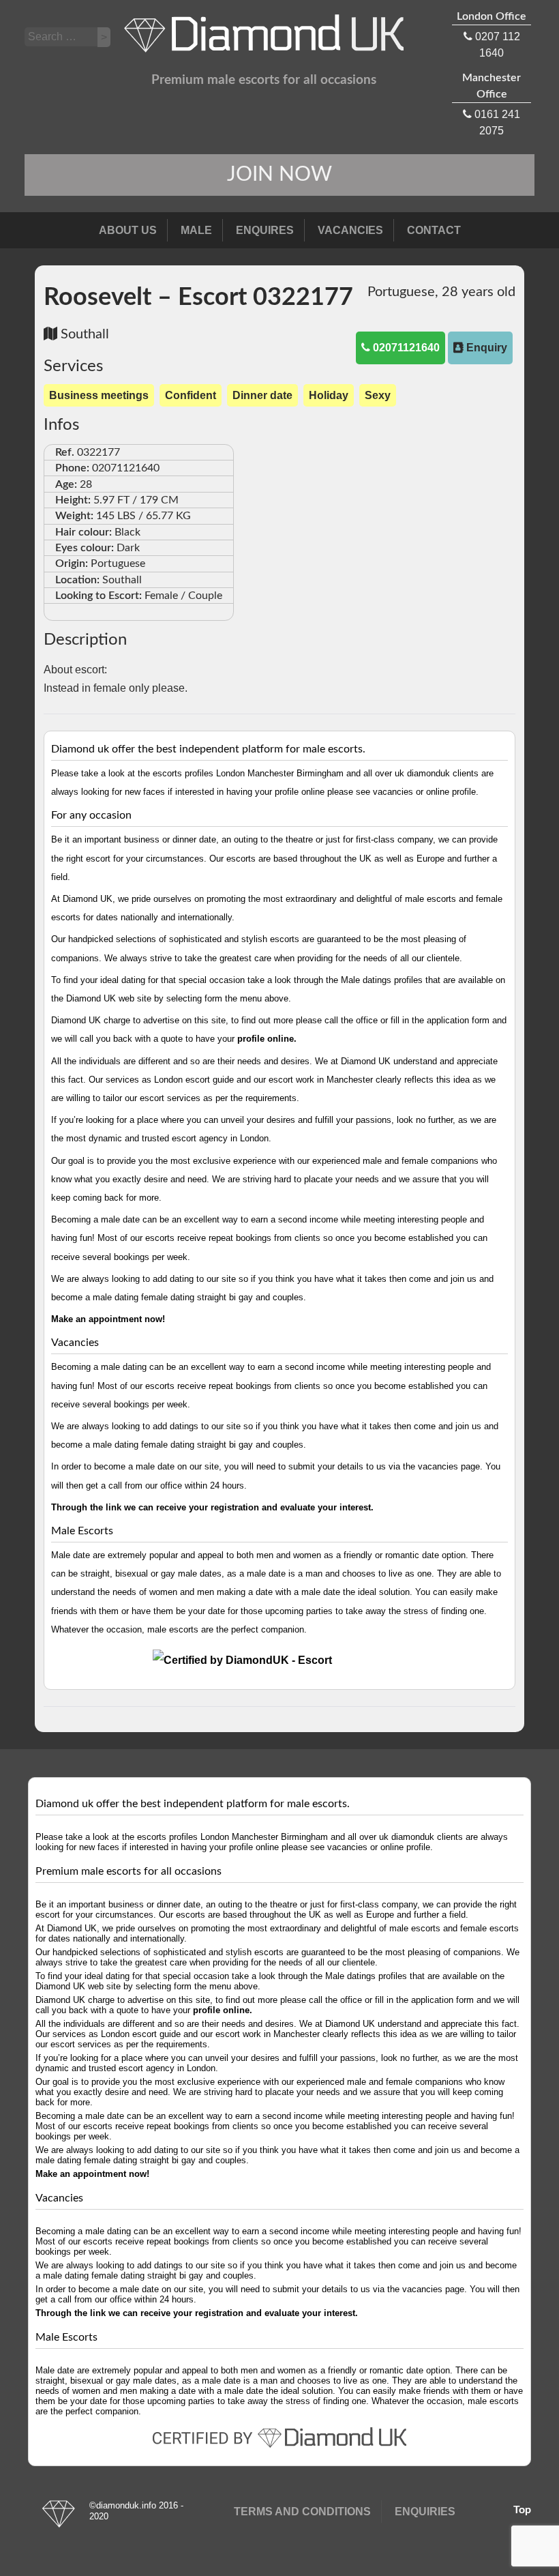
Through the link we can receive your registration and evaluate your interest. (212, 1507)
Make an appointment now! (108, 1319)
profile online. (267, 1039)
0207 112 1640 (492, 35)
